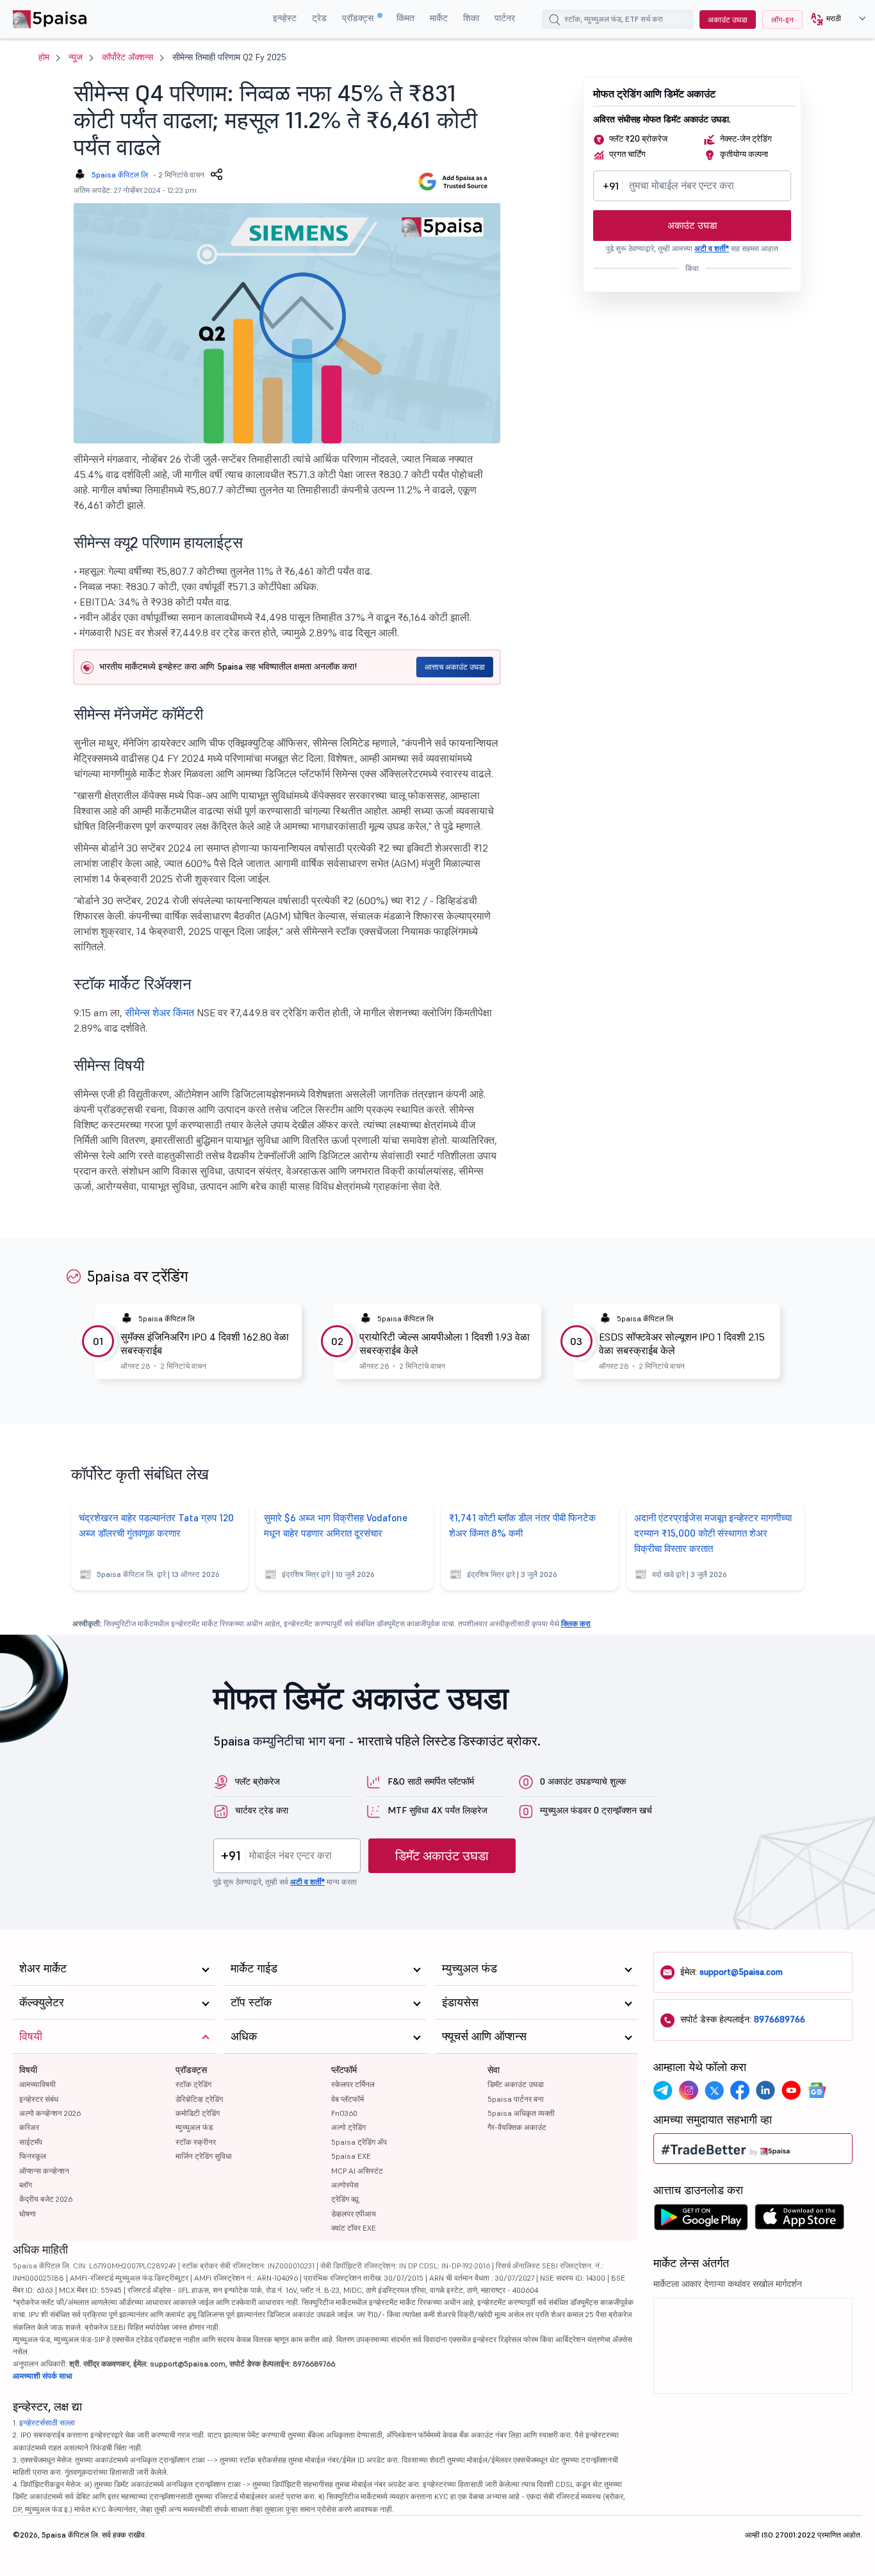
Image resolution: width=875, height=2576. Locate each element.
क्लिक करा (576, 1623)
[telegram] (663, 2090)
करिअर (29, 2127)
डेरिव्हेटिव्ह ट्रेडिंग (199, 2099)
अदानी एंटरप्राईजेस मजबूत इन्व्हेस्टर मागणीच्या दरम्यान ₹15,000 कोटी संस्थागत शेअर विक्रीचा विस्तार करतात (713, 1533)
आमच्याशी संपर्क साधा (43, 2376)
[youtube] (791, 2090)
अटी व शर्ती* (712, 248)
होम (44, 57)
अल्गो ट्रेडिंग (348, 2127)
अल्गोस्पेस (345, 2185)
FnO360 (344, 2113)
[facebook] (740, 2090)
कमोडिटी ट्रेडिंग (198, 2113)
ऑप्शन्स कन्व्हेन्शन (44, 2171)
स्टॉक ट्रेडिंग (193, 2084)
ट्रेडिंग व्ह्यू (345, 2199)
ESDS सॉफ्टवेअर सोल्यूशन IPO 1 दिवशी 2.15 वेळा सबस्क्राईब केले (682, 1343)
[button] (834, 19)
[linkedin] (765, 2090)
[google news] (817, 2090)
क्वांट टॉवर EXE (354, 2228)
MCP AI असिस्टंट (357, 2171)
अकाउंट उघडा (728, 20)
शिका (471, 18)
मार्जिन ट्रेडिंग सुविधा (204, 2156)
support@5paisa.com (741, 1972)
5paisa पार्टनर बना (516, 2099)
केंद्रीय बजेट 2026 (46, 2199)
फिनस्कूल (33, 2156)
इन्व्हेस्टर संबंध (39, 2099)
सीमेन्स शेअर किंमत (159, 1012)
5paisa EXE (351, 2156)
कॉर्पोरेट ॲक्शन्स (127, 57)
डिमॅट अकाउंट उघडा (442, 1856)
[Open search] (555, 21)
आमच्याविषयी (37, 2084)
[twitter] (714, 2090)
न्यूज (76, 57)
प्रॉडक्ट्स (359, 18)
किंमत (405, 18)
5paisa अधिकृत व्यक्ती (521, 2113)
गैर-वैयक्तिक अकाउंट (517, 2127)
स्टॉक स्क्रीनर (196, 2142)
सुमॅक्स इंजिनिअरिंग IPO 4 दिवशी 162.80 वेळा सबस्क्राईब (205, 1343)
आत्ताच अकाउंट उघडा (455, 667)
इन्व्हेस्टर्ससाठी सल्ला (47, 2423)
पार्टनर (505, 18)
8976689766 (780, 2019)
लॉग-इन (782, 20)
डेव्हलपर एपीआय (354, 2214)
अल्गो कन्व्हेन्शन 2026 (50, 2113)
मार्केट (439, 18)
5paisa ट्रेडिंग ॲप (359, 2142)
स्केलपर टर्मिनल (353, 2084)
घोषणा (28, 2214)
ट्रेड (319, 18)
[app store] (800, 2220)
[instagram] (689, 2090)
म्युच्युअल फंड (194, 2127)
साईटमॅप (31, 2142)
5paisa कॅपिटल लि (120, 175)
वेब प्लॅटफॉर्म (348, 2099)
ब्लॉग (26, 2185)
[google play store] (701, 2220)
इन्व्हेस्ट (285, 18)
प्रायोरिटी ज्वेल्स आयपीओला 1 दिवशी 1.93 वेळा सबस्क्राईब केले (445, 1343)
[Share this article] (217, 174)
